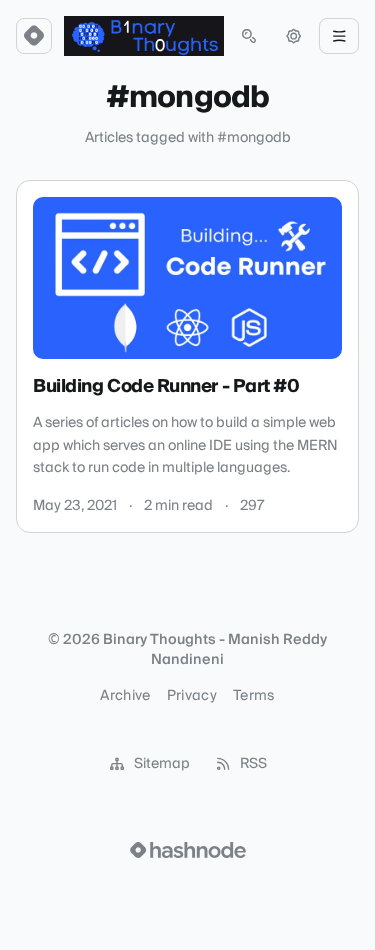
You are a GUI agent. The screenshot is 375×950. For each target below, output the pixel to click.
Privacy (192, 696)
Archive (125, 696)
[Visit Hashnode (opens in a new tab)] (188, 850)
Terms (254, 696)
